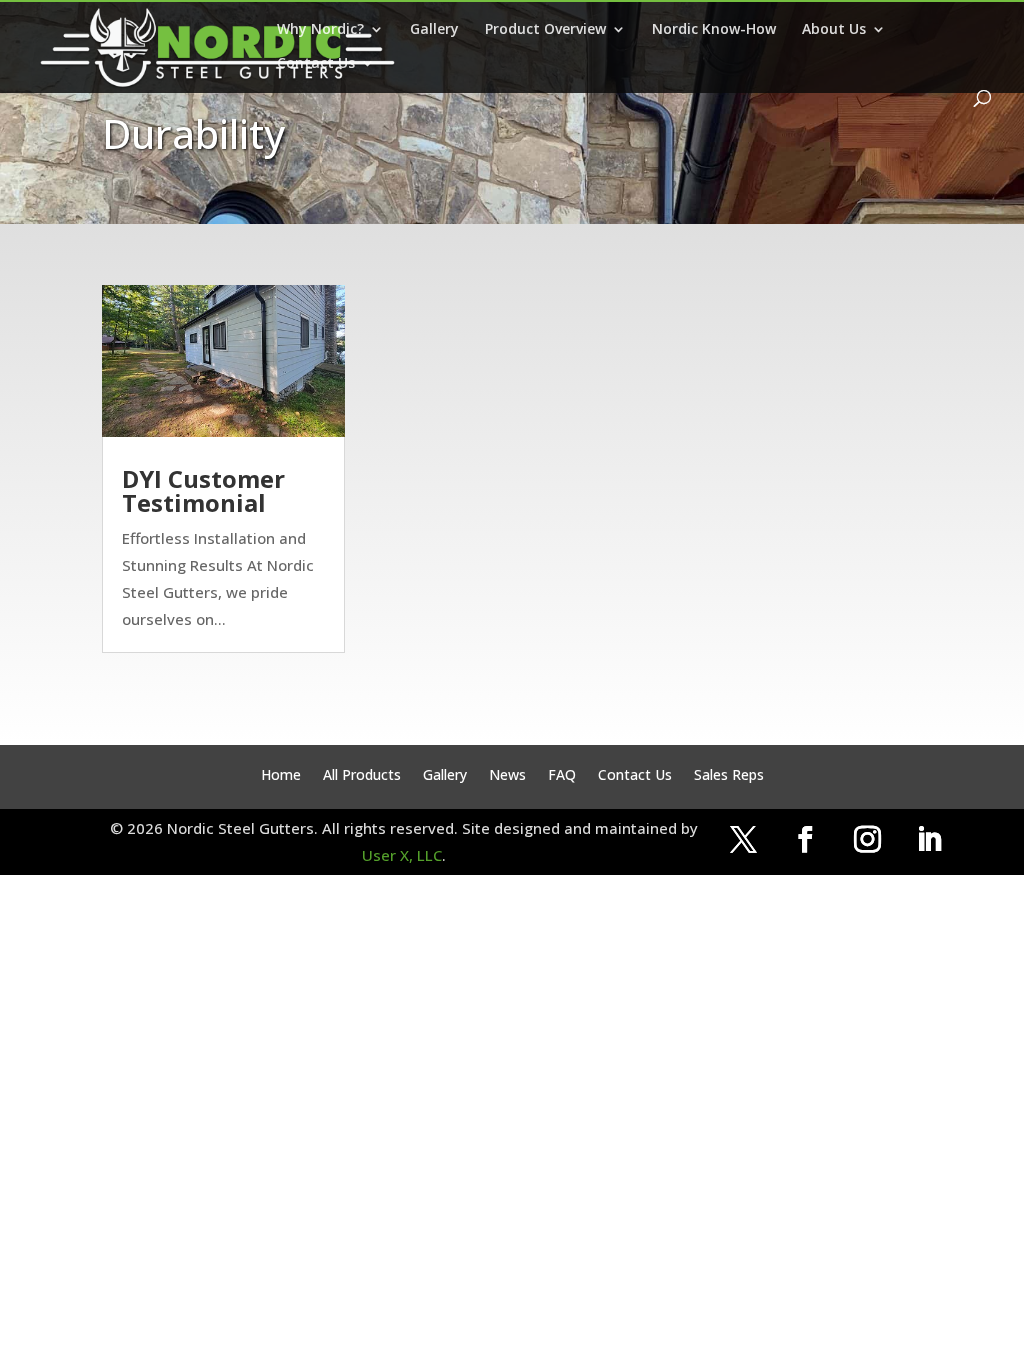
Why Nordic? (320, 30)
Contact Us (316, 64)
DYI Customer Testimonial (203, 490)
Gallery (434, 30)
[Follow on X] (743, 840)
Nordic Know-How (714, 30)
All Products (362, 776)
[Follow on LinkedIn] (929, 840)
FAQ (562, 776)
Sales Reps (729, 776)
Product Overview (545, 30)
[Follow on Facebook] (805, 840)
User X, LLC (402, 855)
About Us (834, 30)
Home (281, 776)
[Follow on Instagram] (867, 840)
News (507, 776)
